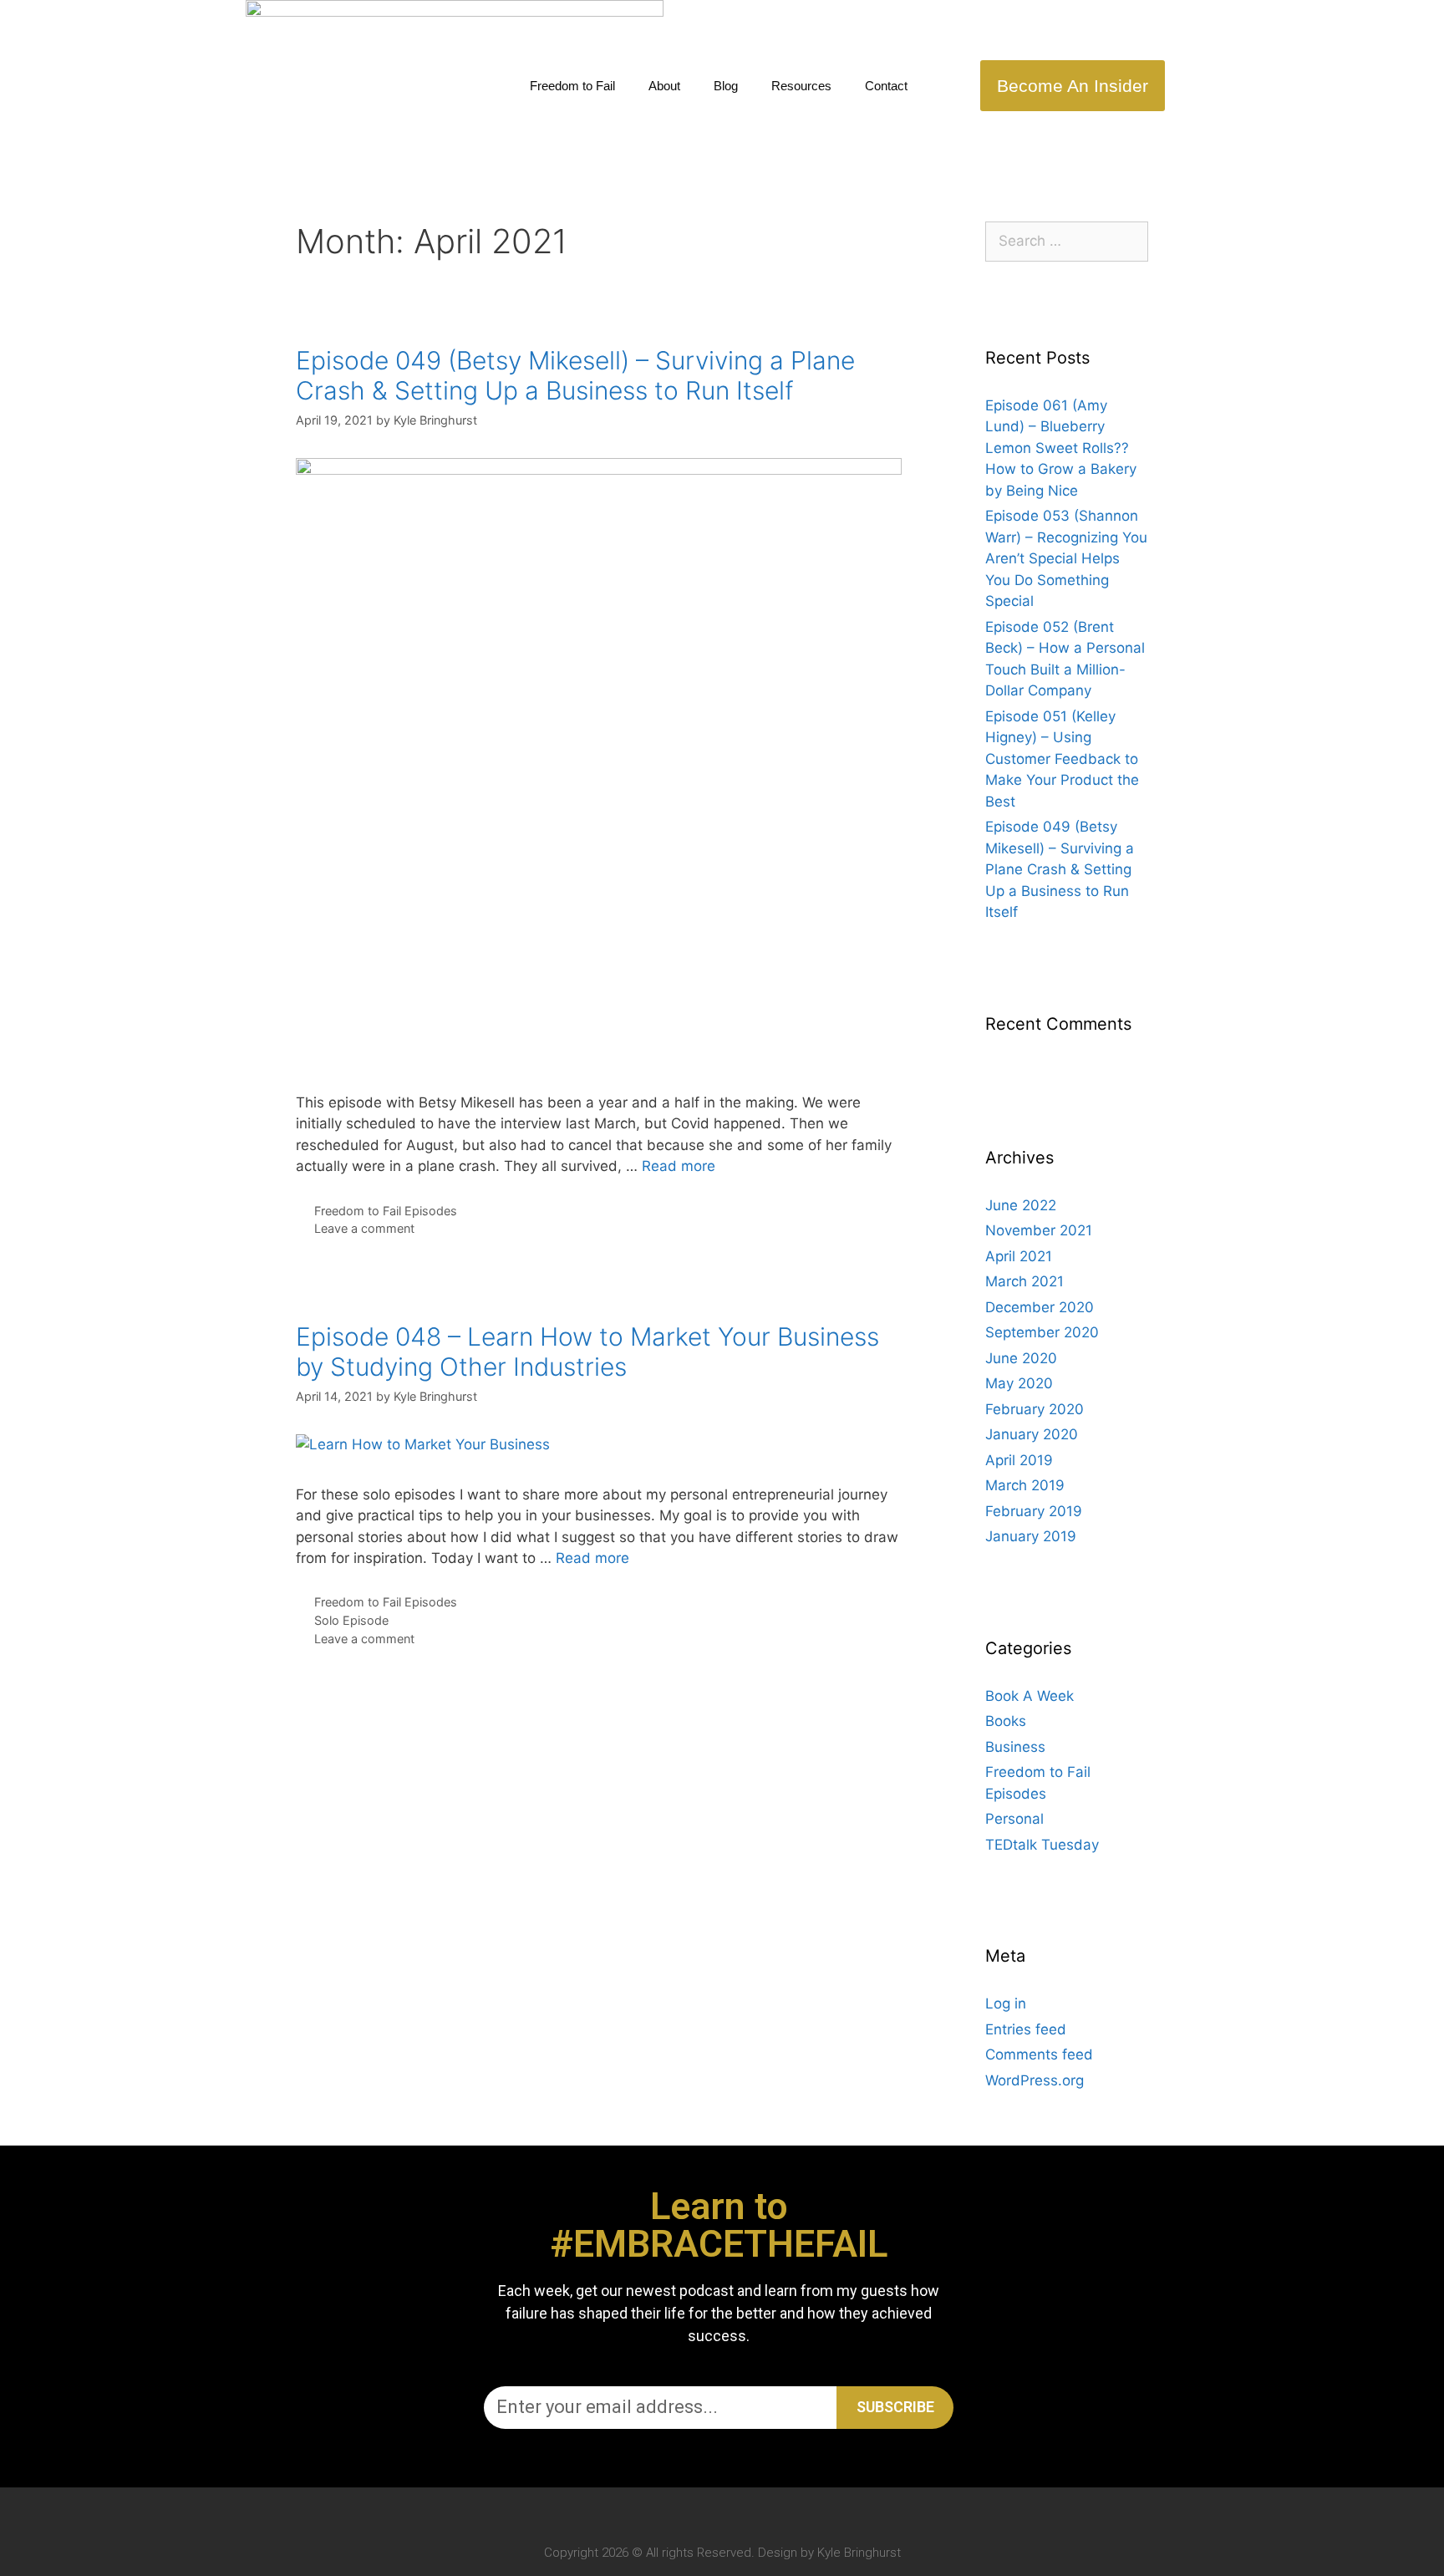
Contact (886, 86)
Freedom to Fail (572, 86)
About (664, 86)
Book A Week (1030, 1696)
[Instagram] (706, 2511)
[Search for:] (1067, 241)
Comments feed (1039, 2054)
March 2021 (1025, 1281)
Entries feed (1026, 2029)
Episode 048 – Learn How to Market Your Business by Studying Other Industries (587, 1352)
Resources (801, 86)
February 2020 (1035, 1409)
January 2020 (1032, 1434)
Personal (1014, 1819)
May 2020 (1019, 1383)
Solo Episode (351, 1620)
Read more (679, 1166)
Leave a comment (364, 1228)
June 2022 (1021, 1205)
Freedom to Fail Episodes (386, 1211)
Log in (1006, 2003)
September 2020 (1042, 1332)
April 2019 (1019, 1460)
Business (1015, 1747)
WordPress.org (1035, 2080)
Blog (726, 86)
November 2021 (1039, 1230)
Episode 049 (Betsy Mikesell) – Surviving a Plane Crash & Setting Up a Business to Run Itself (575, 375)
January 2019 (1031, 1536)
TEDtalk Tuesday (1042, 1845)
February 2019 (1034, 1511)
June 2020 (1021, 1358)
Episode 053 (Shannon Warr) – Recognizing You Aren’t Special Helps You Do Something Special (1066, 558)
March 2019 (1025, 1485)
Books (1006, 1721)
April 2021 (1019, 1256)
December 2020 (1040, 1307)
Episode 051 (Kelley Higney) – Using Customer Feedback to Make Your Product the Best (1062, 759)
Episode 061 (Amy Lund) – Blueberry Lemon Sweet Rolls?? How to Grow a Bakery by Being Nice (1061, 448)
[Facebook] (738, 2511)
